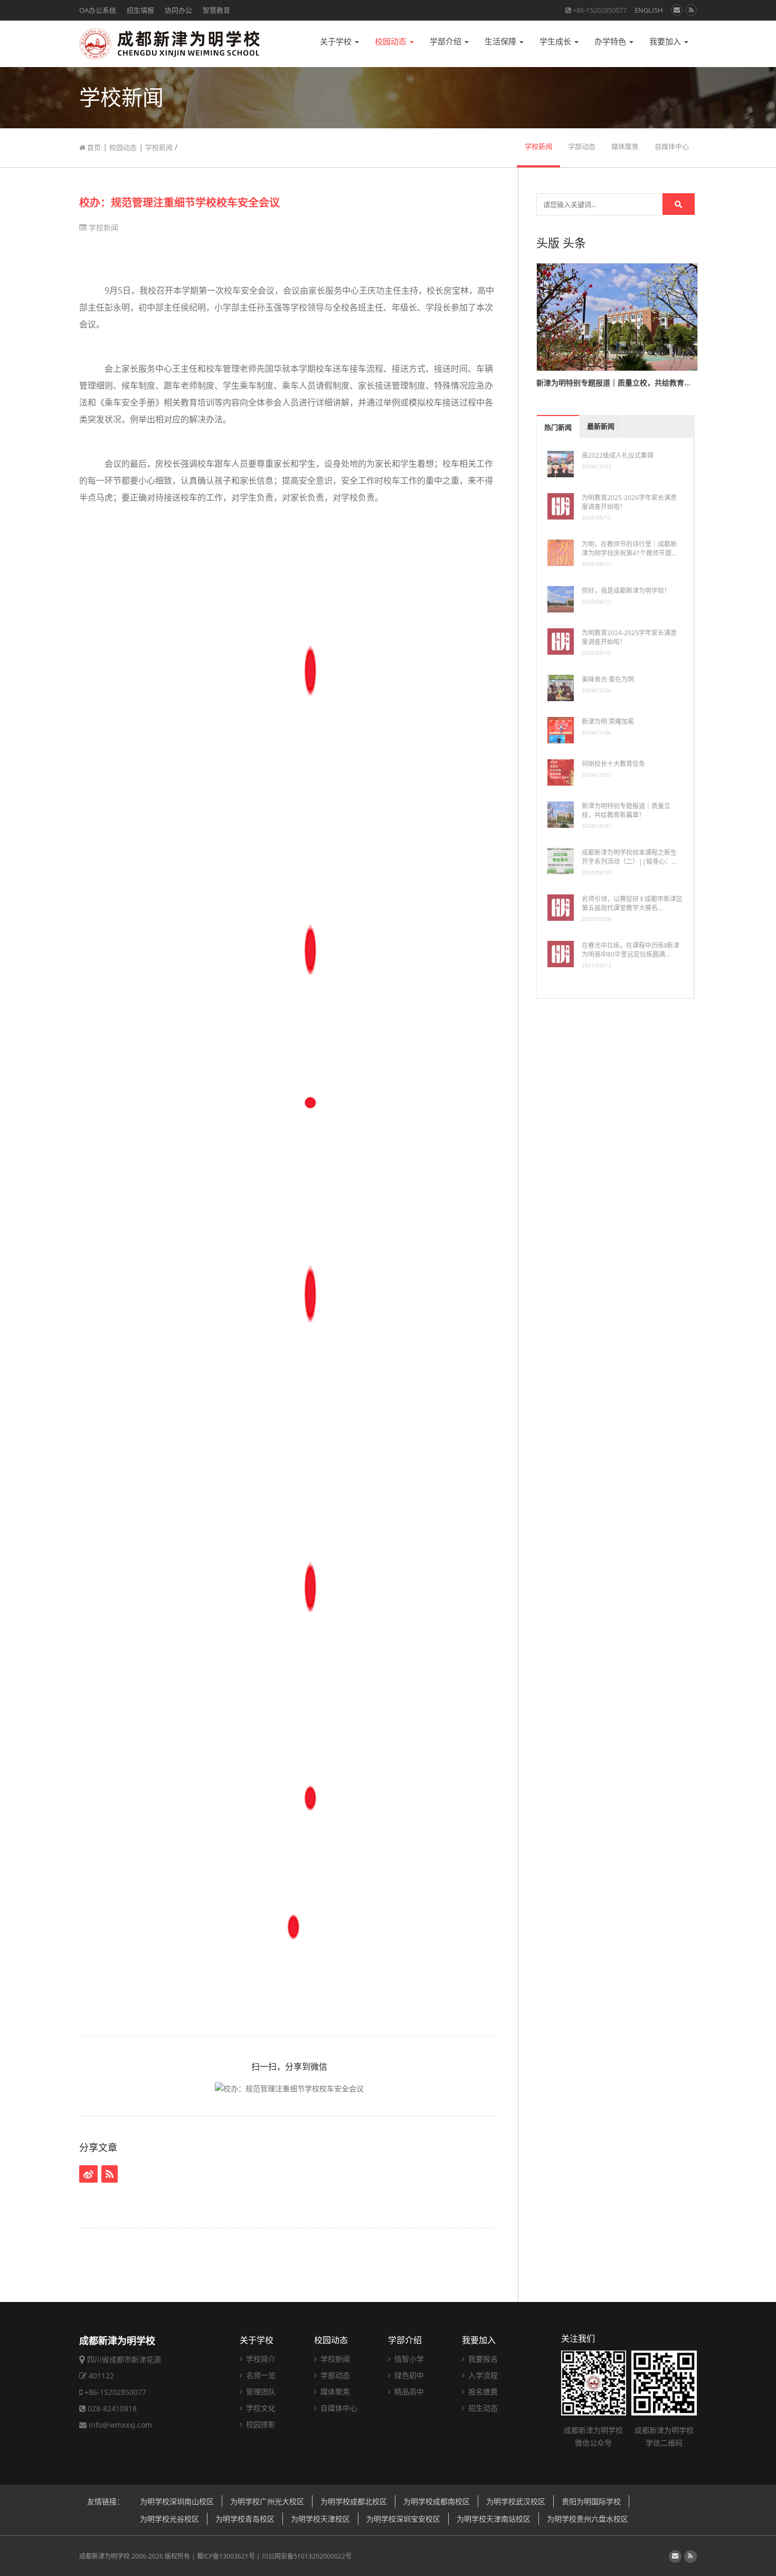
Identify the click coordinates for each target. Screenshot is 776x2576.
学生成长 (556, 41)
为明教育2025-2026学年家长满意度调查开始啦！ (629, 502)
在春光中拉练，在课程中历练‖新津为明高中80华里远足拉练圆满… (631, 950)
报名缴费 (482, 2391)
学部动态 (582, 147)
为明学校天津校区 (320, 2519)
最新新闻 (601, 426)
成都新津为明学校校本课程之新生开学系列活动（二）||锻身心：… (629, 857)
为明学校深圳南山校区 (177, 2501)
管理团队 (260, 2391)
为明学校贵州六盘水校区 (588, 2519)
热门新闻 (558, 427)
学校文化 (260, 2408)
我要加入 (666, 41)
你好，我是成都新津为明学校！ (626, 591)
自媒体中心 (672, 147)
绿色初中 (408, 2375)
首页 (93, 147)
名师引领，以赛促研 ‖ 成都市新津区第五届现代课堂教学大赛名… (632, 903)
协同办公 (178, 10)
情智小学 (408, 2359)
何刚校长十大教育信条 (613, 764)
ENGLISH (649, 10)
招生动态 (482, 2408)
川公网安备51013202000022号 (307, 2556)
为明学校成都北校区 (354, 2501)
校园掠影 (260, 2424)
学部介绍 (447, 41)
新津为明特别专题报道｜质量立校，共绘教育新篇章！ (626, 810)
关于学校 (337, 41)
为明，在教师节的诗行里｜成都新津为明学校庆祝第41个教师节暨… (629, 549)
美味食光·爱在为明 (608, 679)
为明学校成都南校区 (437, 2501)
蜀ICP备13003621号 (226, 2556)
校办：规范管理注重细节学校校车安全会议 (179, 202)
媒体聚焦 (625, 147)
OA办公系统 (98, 10)
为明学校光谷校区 (169, 2519)
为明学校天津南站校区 (494, 2519)
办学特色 (611, 41)
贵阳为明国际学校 (591, 2501)
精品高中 (408, 2391)
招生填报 (140, 10)
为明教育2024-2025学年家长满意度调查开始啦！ (629, 637)
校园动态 (392, 41)
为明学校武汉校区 (516, 2501)
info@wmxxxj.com (120, 2425)
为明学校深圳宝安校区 (403, 2519)
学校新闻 (159, 147)
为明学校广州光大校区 (267, 2501)
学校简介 (260, 2359)
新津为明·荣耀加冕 (608, 721)
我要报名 (482, 2359)
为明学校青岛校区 (245, 2519)
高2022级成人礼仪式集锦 (618, 455)
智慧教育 (216, 10)
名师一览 (260, 2375)
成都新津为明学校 (105, 2556)
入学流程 (482, 2375)
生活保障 (501, 41)
